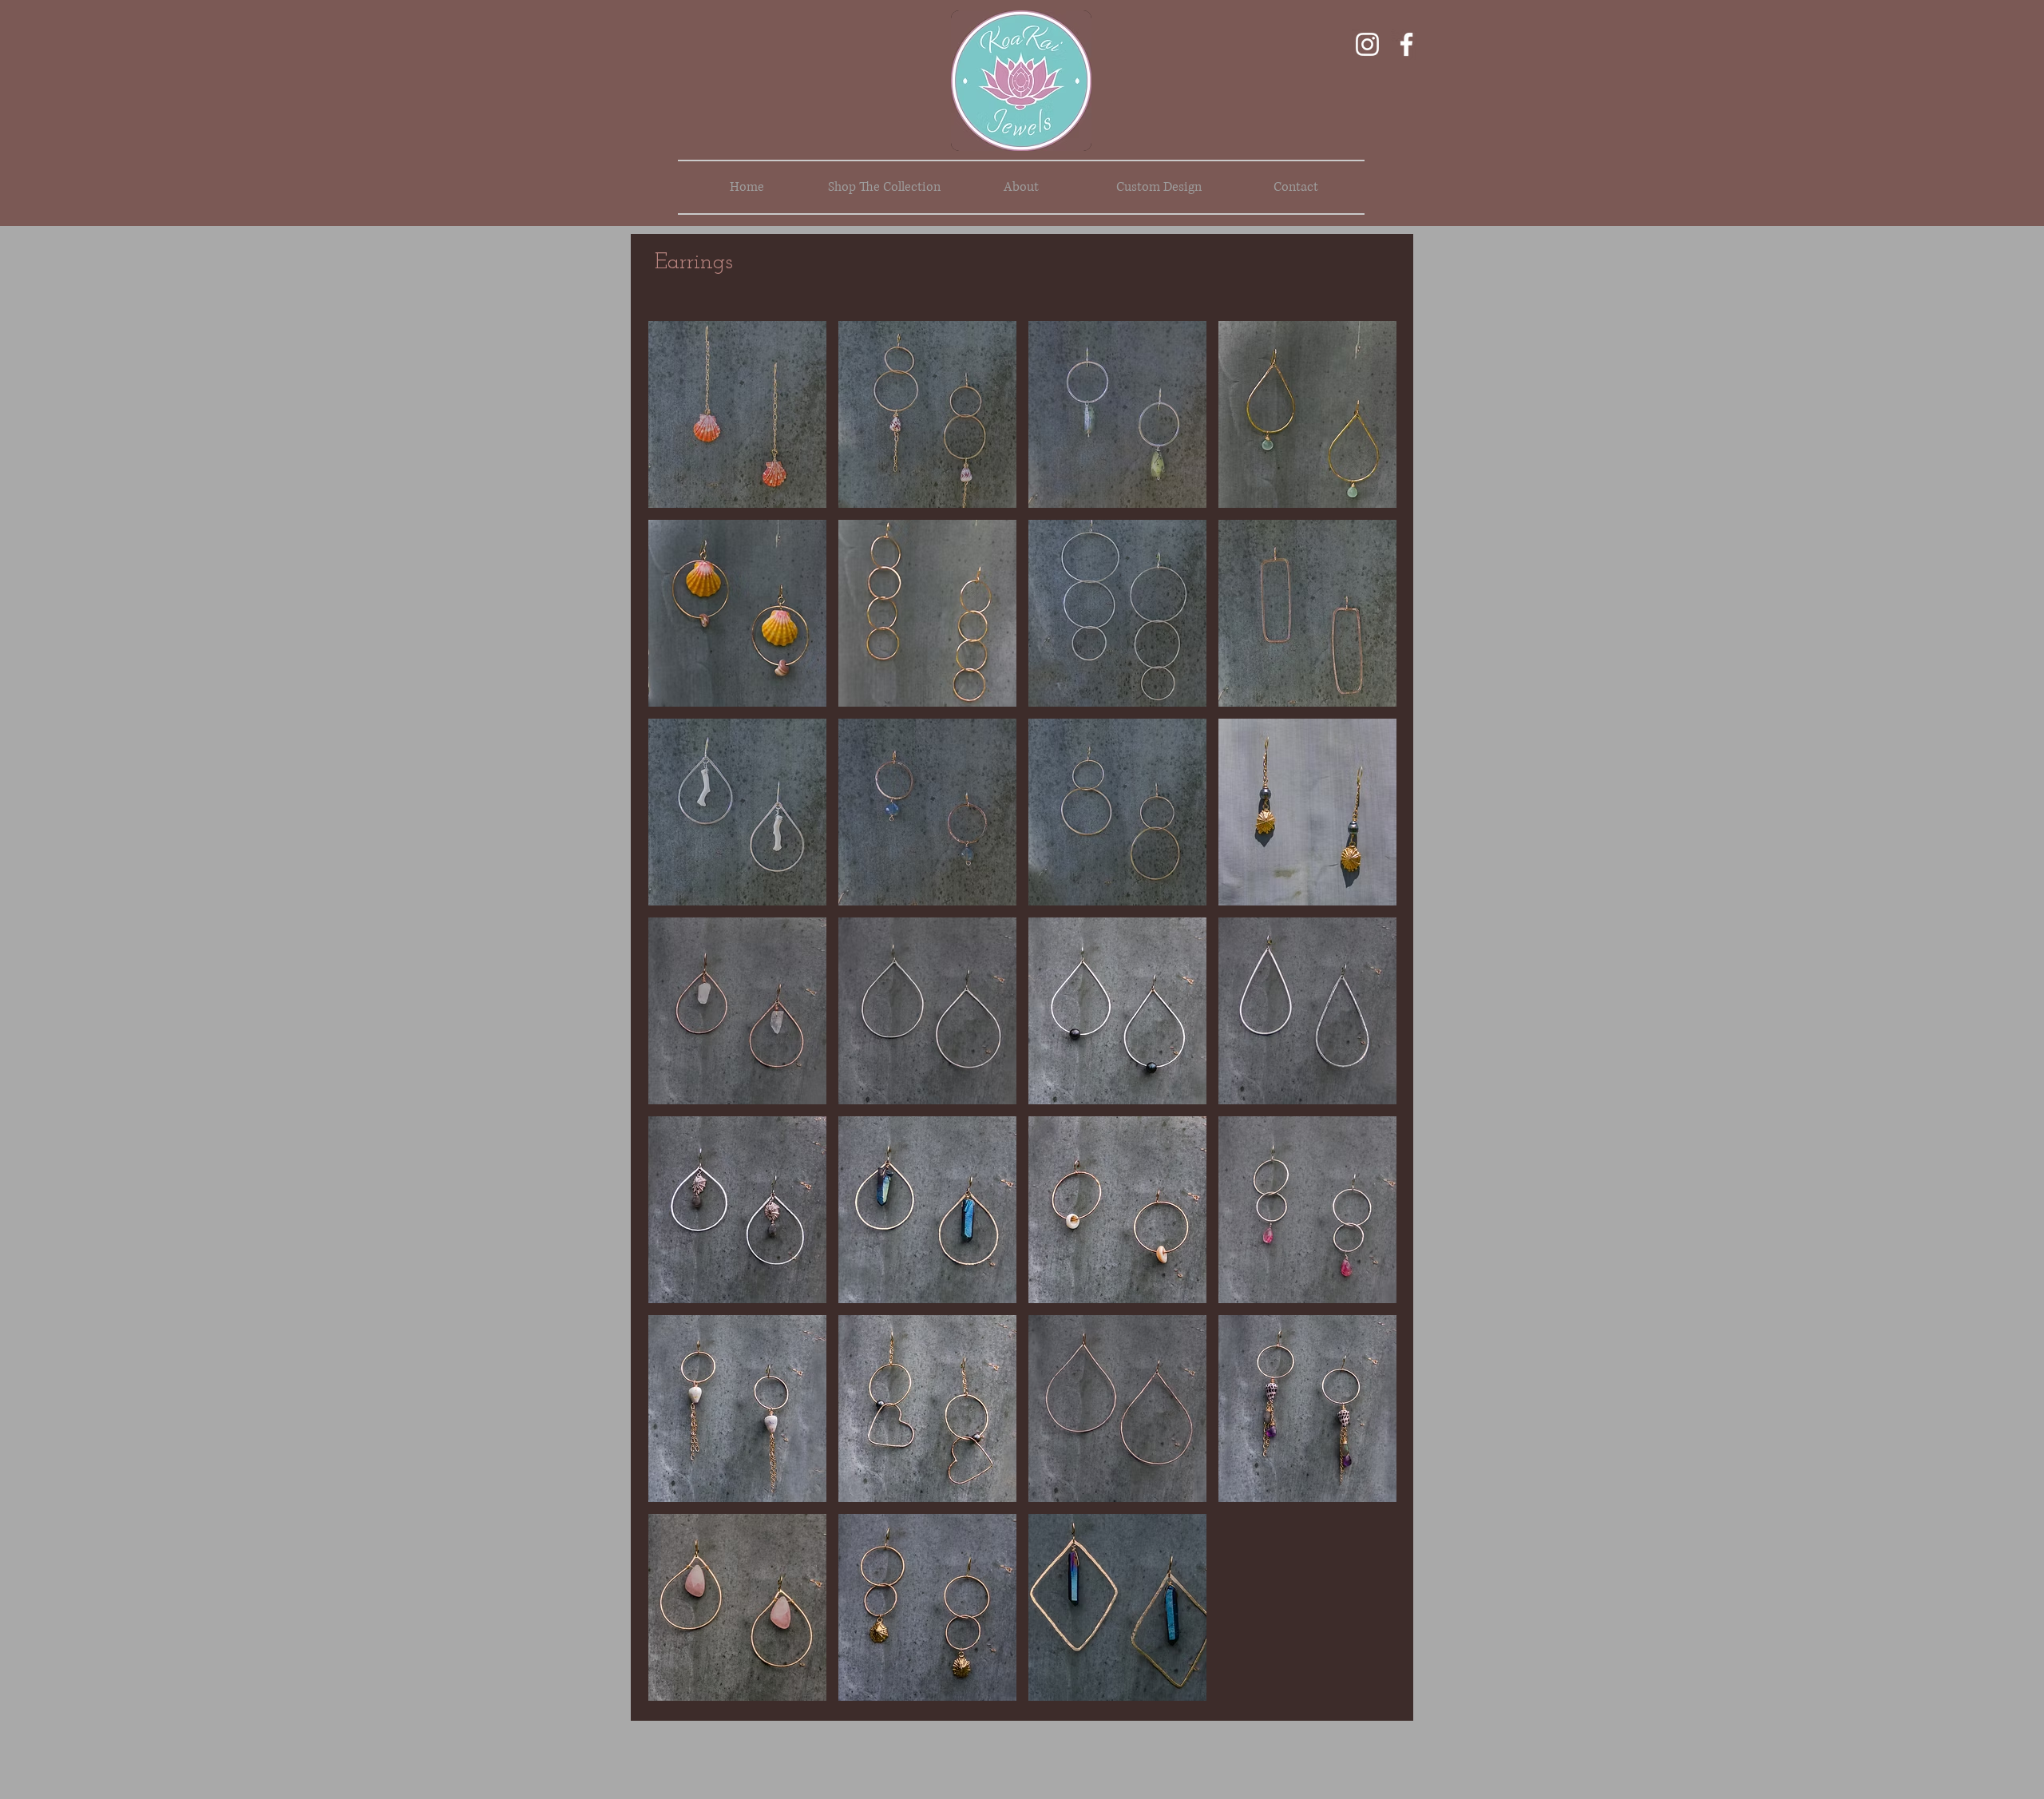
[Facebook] (1406, 44)
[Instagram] (1367, 44)
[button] (737, 414)
